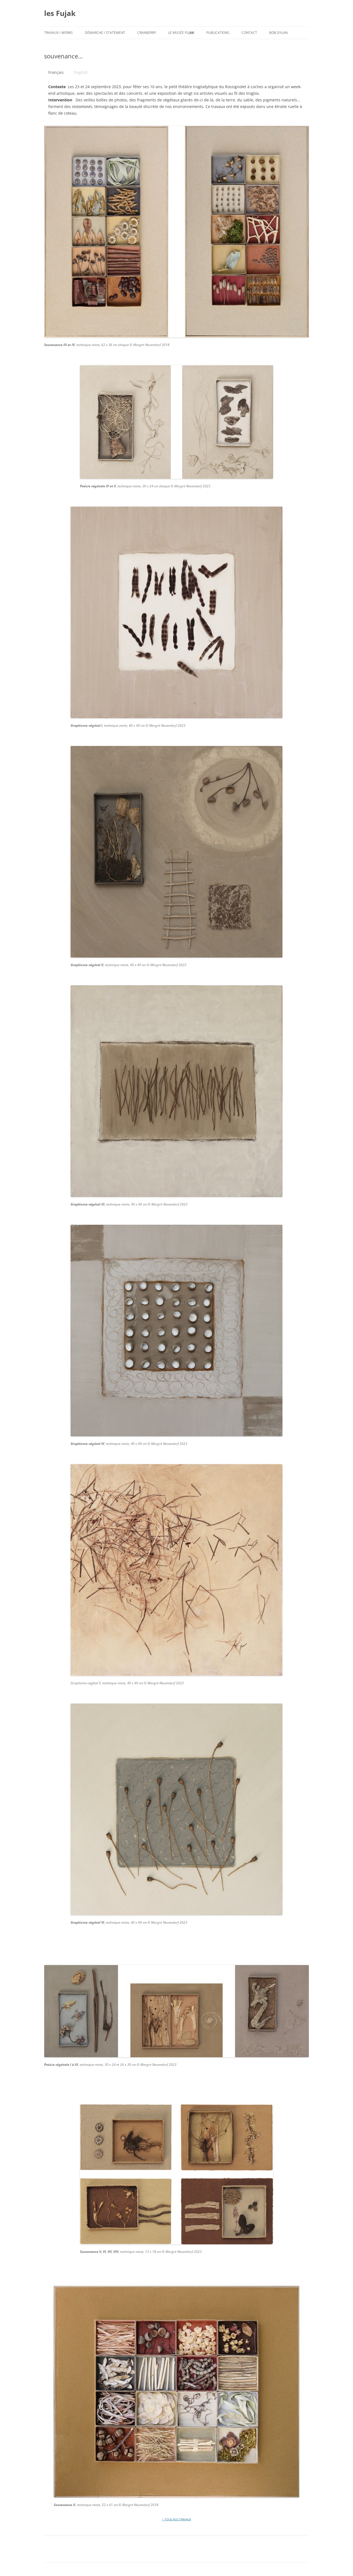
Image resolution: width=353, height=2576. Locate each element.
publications (218, 33)
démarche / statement (105, 33)
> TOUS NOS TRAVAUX (177, 2519)
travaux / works (58, 33)
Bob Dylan (278, 33)
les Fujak (60, 13)
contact (249, 33)
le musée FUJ (181, 33)
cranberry (147, 33)
